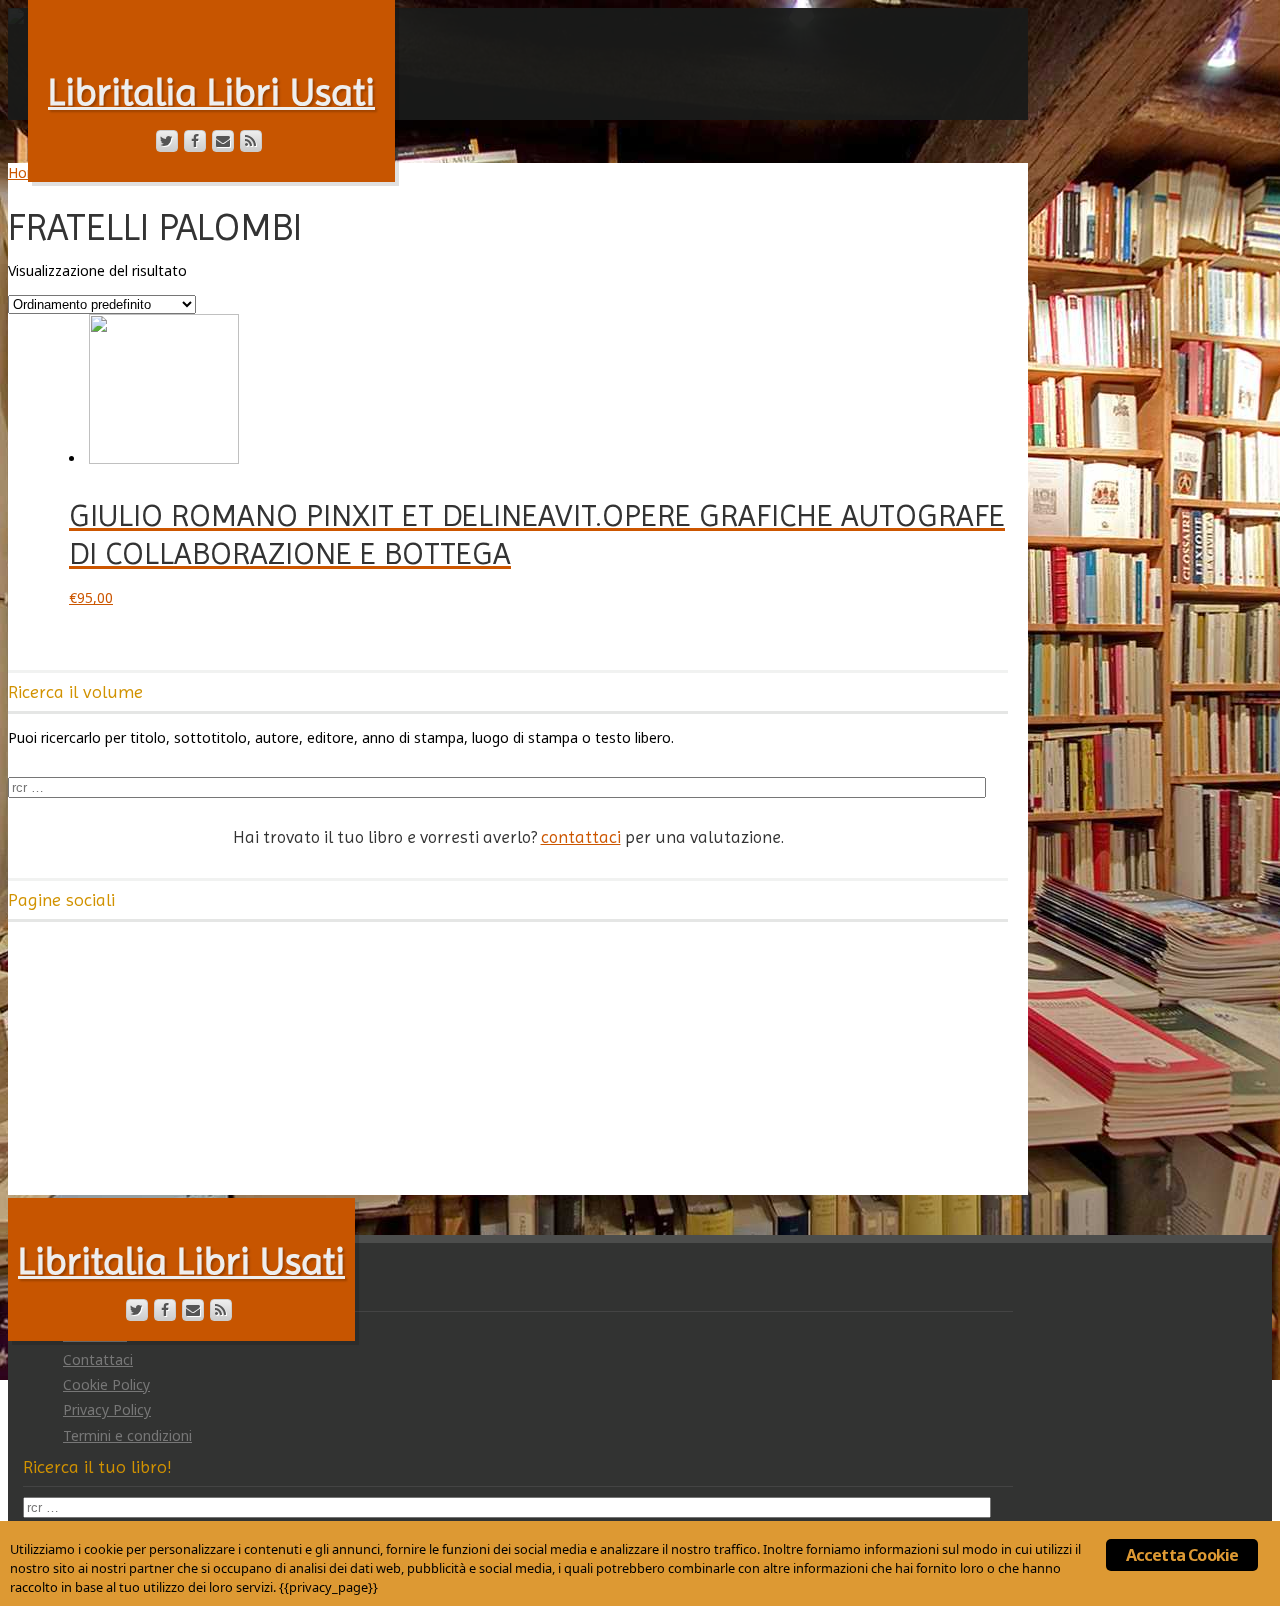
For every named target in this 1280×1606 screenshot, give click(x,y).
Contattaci (98, 1359)
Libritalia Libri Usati (211, 92)
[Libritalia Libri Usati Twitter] (167, 141)
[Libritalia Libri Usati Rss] (251, 141)
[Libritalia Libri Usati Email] (223, 141)
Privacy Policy (107, 1409)
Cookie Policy (106, 1384)
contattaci (581, 837)
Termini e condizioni (127, 1435)
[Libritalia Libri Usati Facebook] (195, 141)
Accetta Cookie (1182, 1555)
